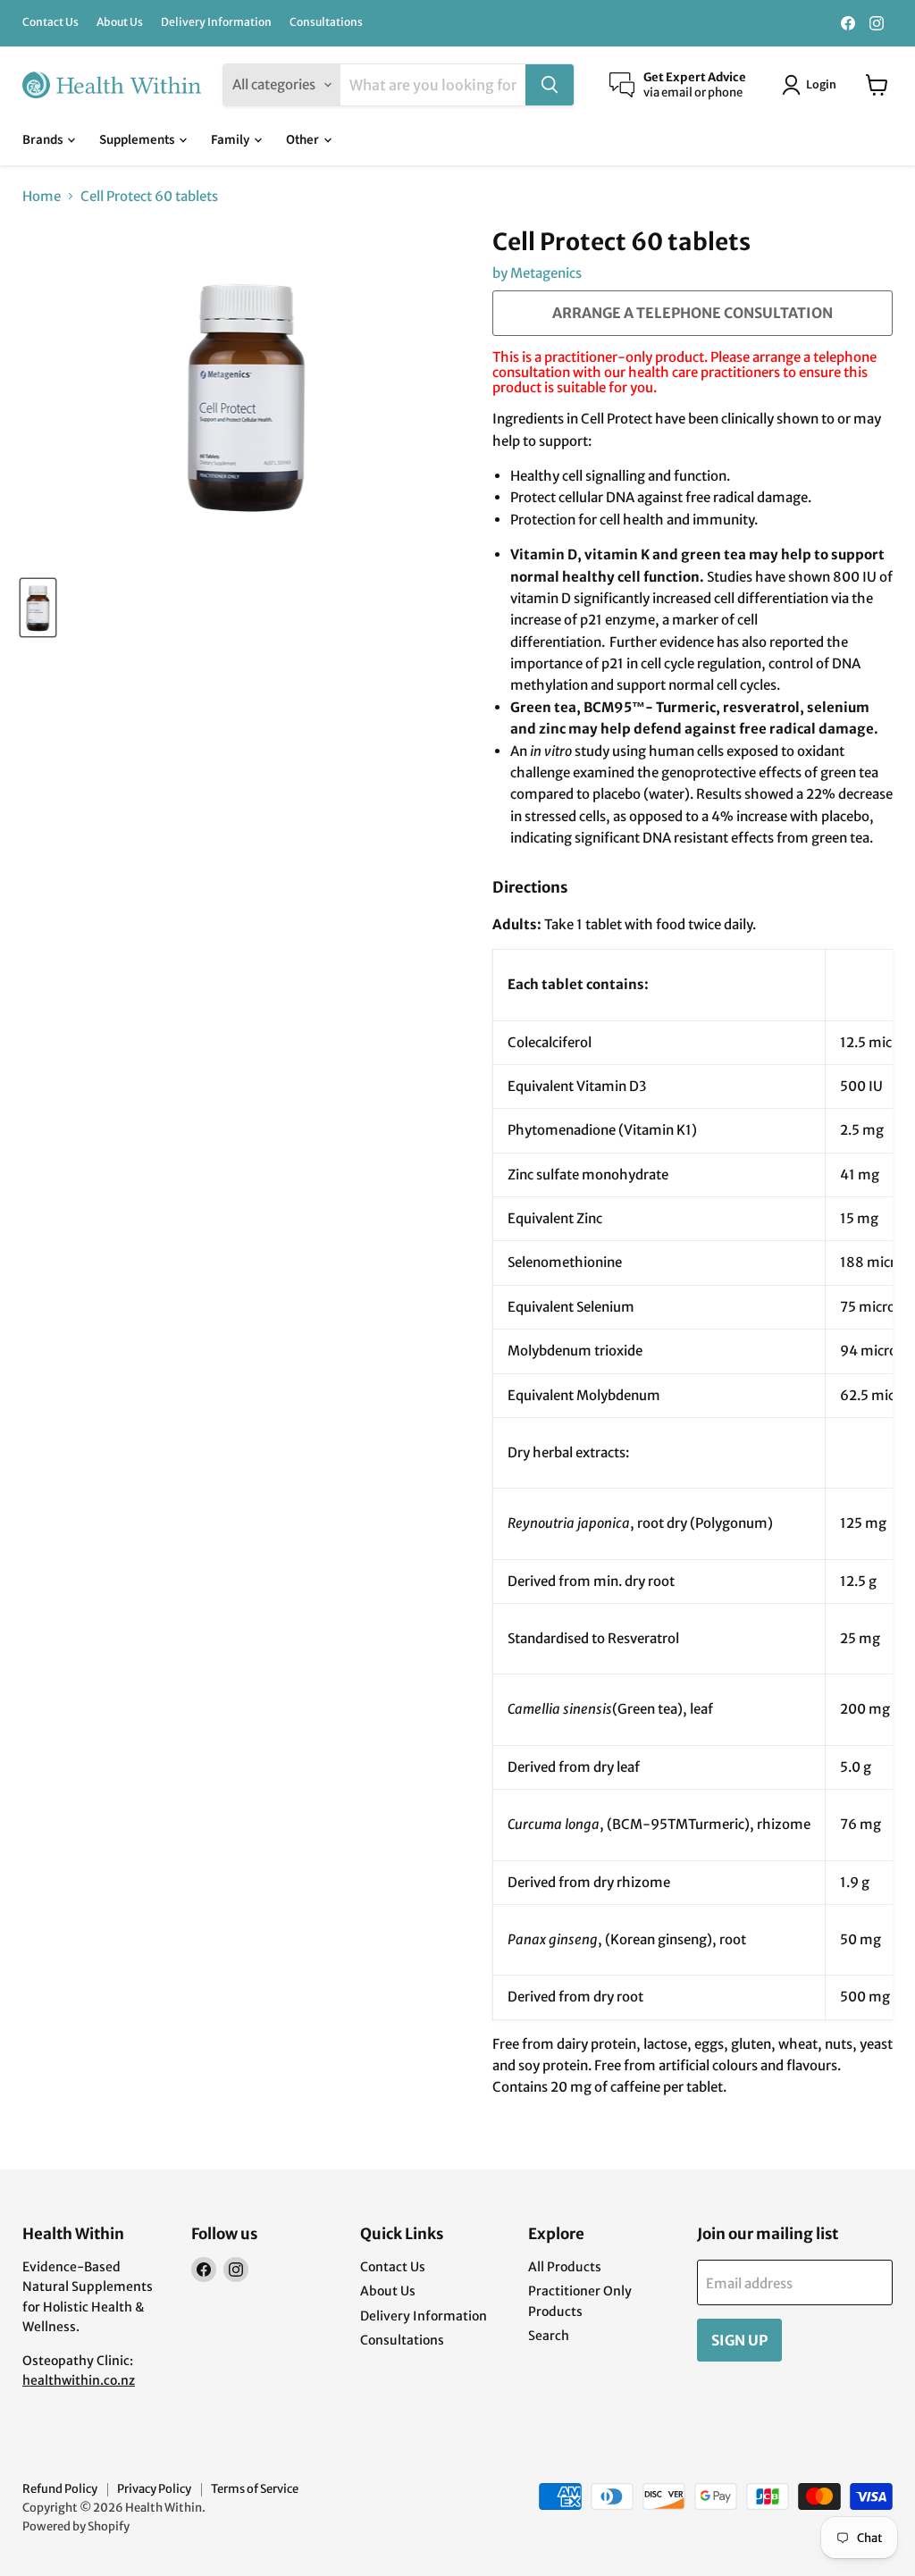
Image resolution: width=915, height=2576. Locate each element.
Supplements (138, 140)
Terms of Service (255, 2489)
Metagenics (546, 273)
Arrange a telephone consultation (693, 313)
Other (304, 140)
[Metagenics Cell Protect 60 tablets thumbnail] (38, 608)
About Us (120, 22)
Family (231, 140)
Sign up (739, 2340)
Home (42, 196)
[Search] (550, 85)
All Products (565, 2267)
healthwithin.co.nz (79, 2380)
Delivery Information (216, 22)
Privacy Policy (154, 2489)
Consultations (326, 22)
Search (549, 2336)
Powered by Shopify (76, 2526)
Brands (44, 140)
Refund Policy (60, 2489)
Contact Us (50, 22)
